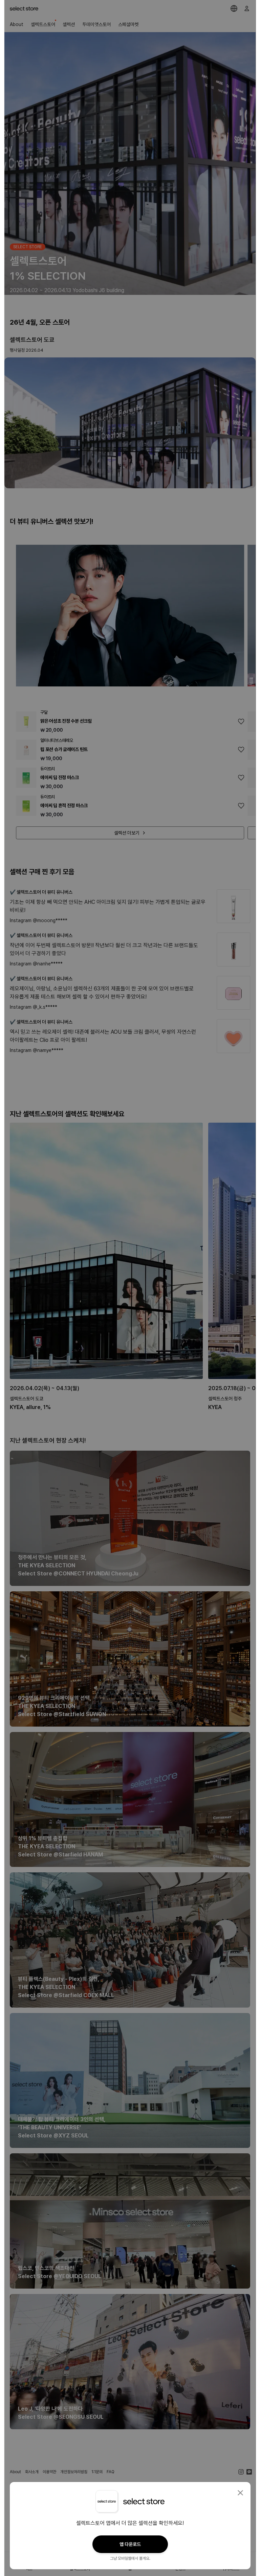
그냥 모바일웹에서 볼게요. (130, 2558)
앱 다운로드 (130, 2544)
